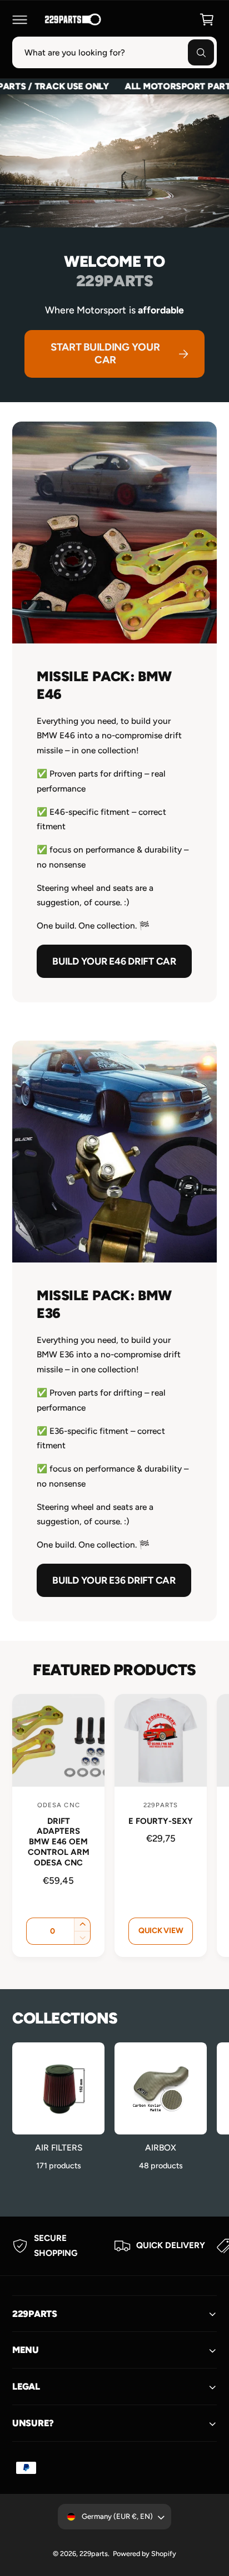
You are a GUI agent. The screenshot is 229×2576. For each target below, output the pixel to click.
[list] (114, 2246)
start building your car (105, 353)
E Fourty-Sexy (161, 1821)
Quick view (161, 1931)
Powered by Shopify (145, 2554)
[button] (19, 19)
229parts (94, 2554)
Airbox (161, 2147)
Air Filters (59, 2147)
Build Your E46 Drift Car (114, 961)
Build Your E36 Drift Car (114, 1581)
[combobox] (114, 52)
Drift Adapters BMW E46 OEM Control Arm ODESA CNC (59, 1842)
